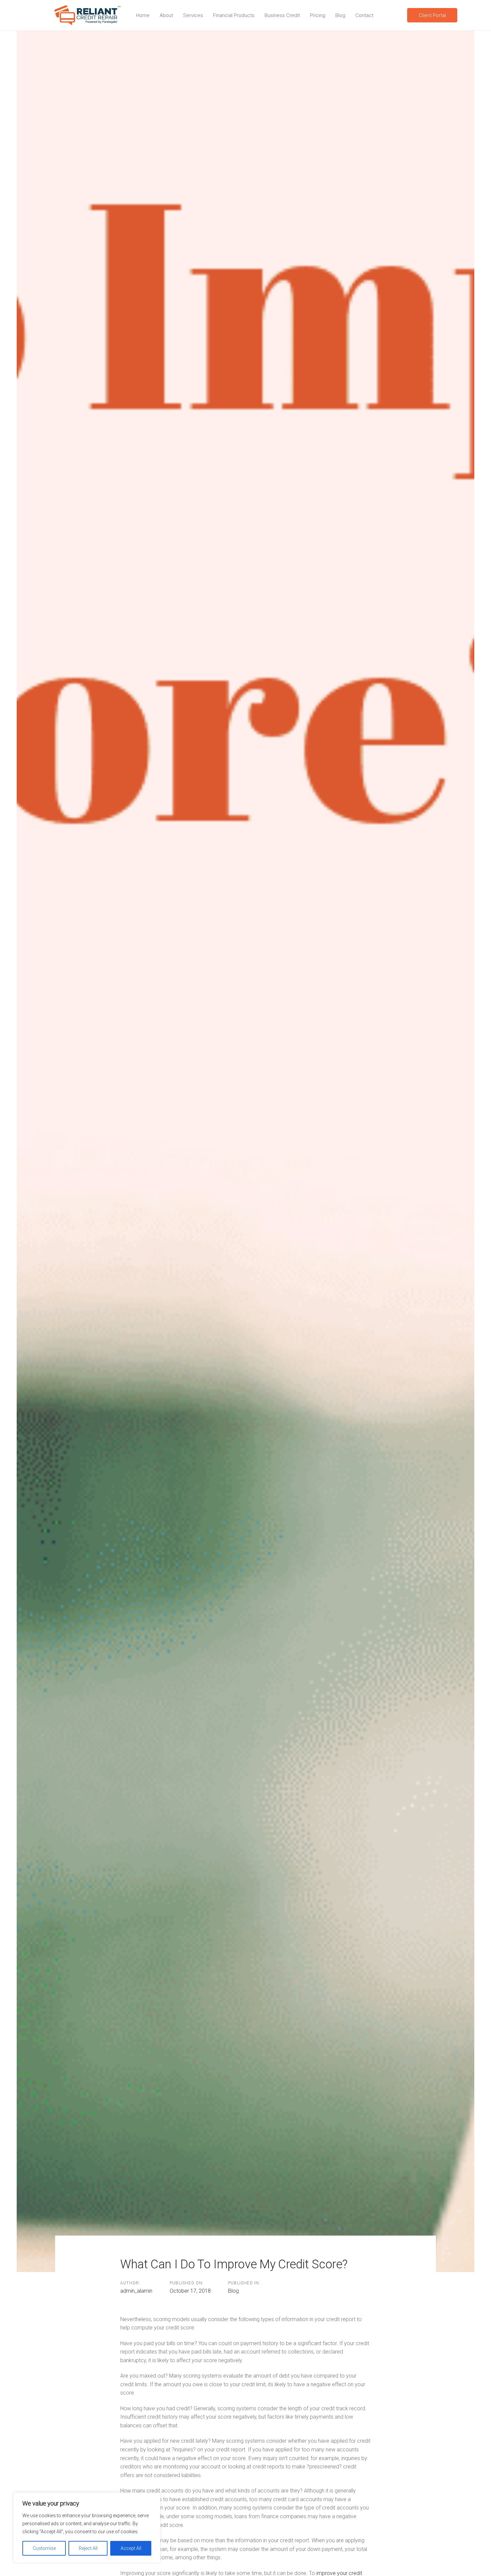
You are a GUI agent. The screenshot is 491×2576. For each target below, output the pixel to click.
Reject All (88, 2548)
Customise (44, 2548)
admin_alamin (136, 2291)
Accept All (131, 2548)
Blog (233, 2291)
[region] (87, 2528)
